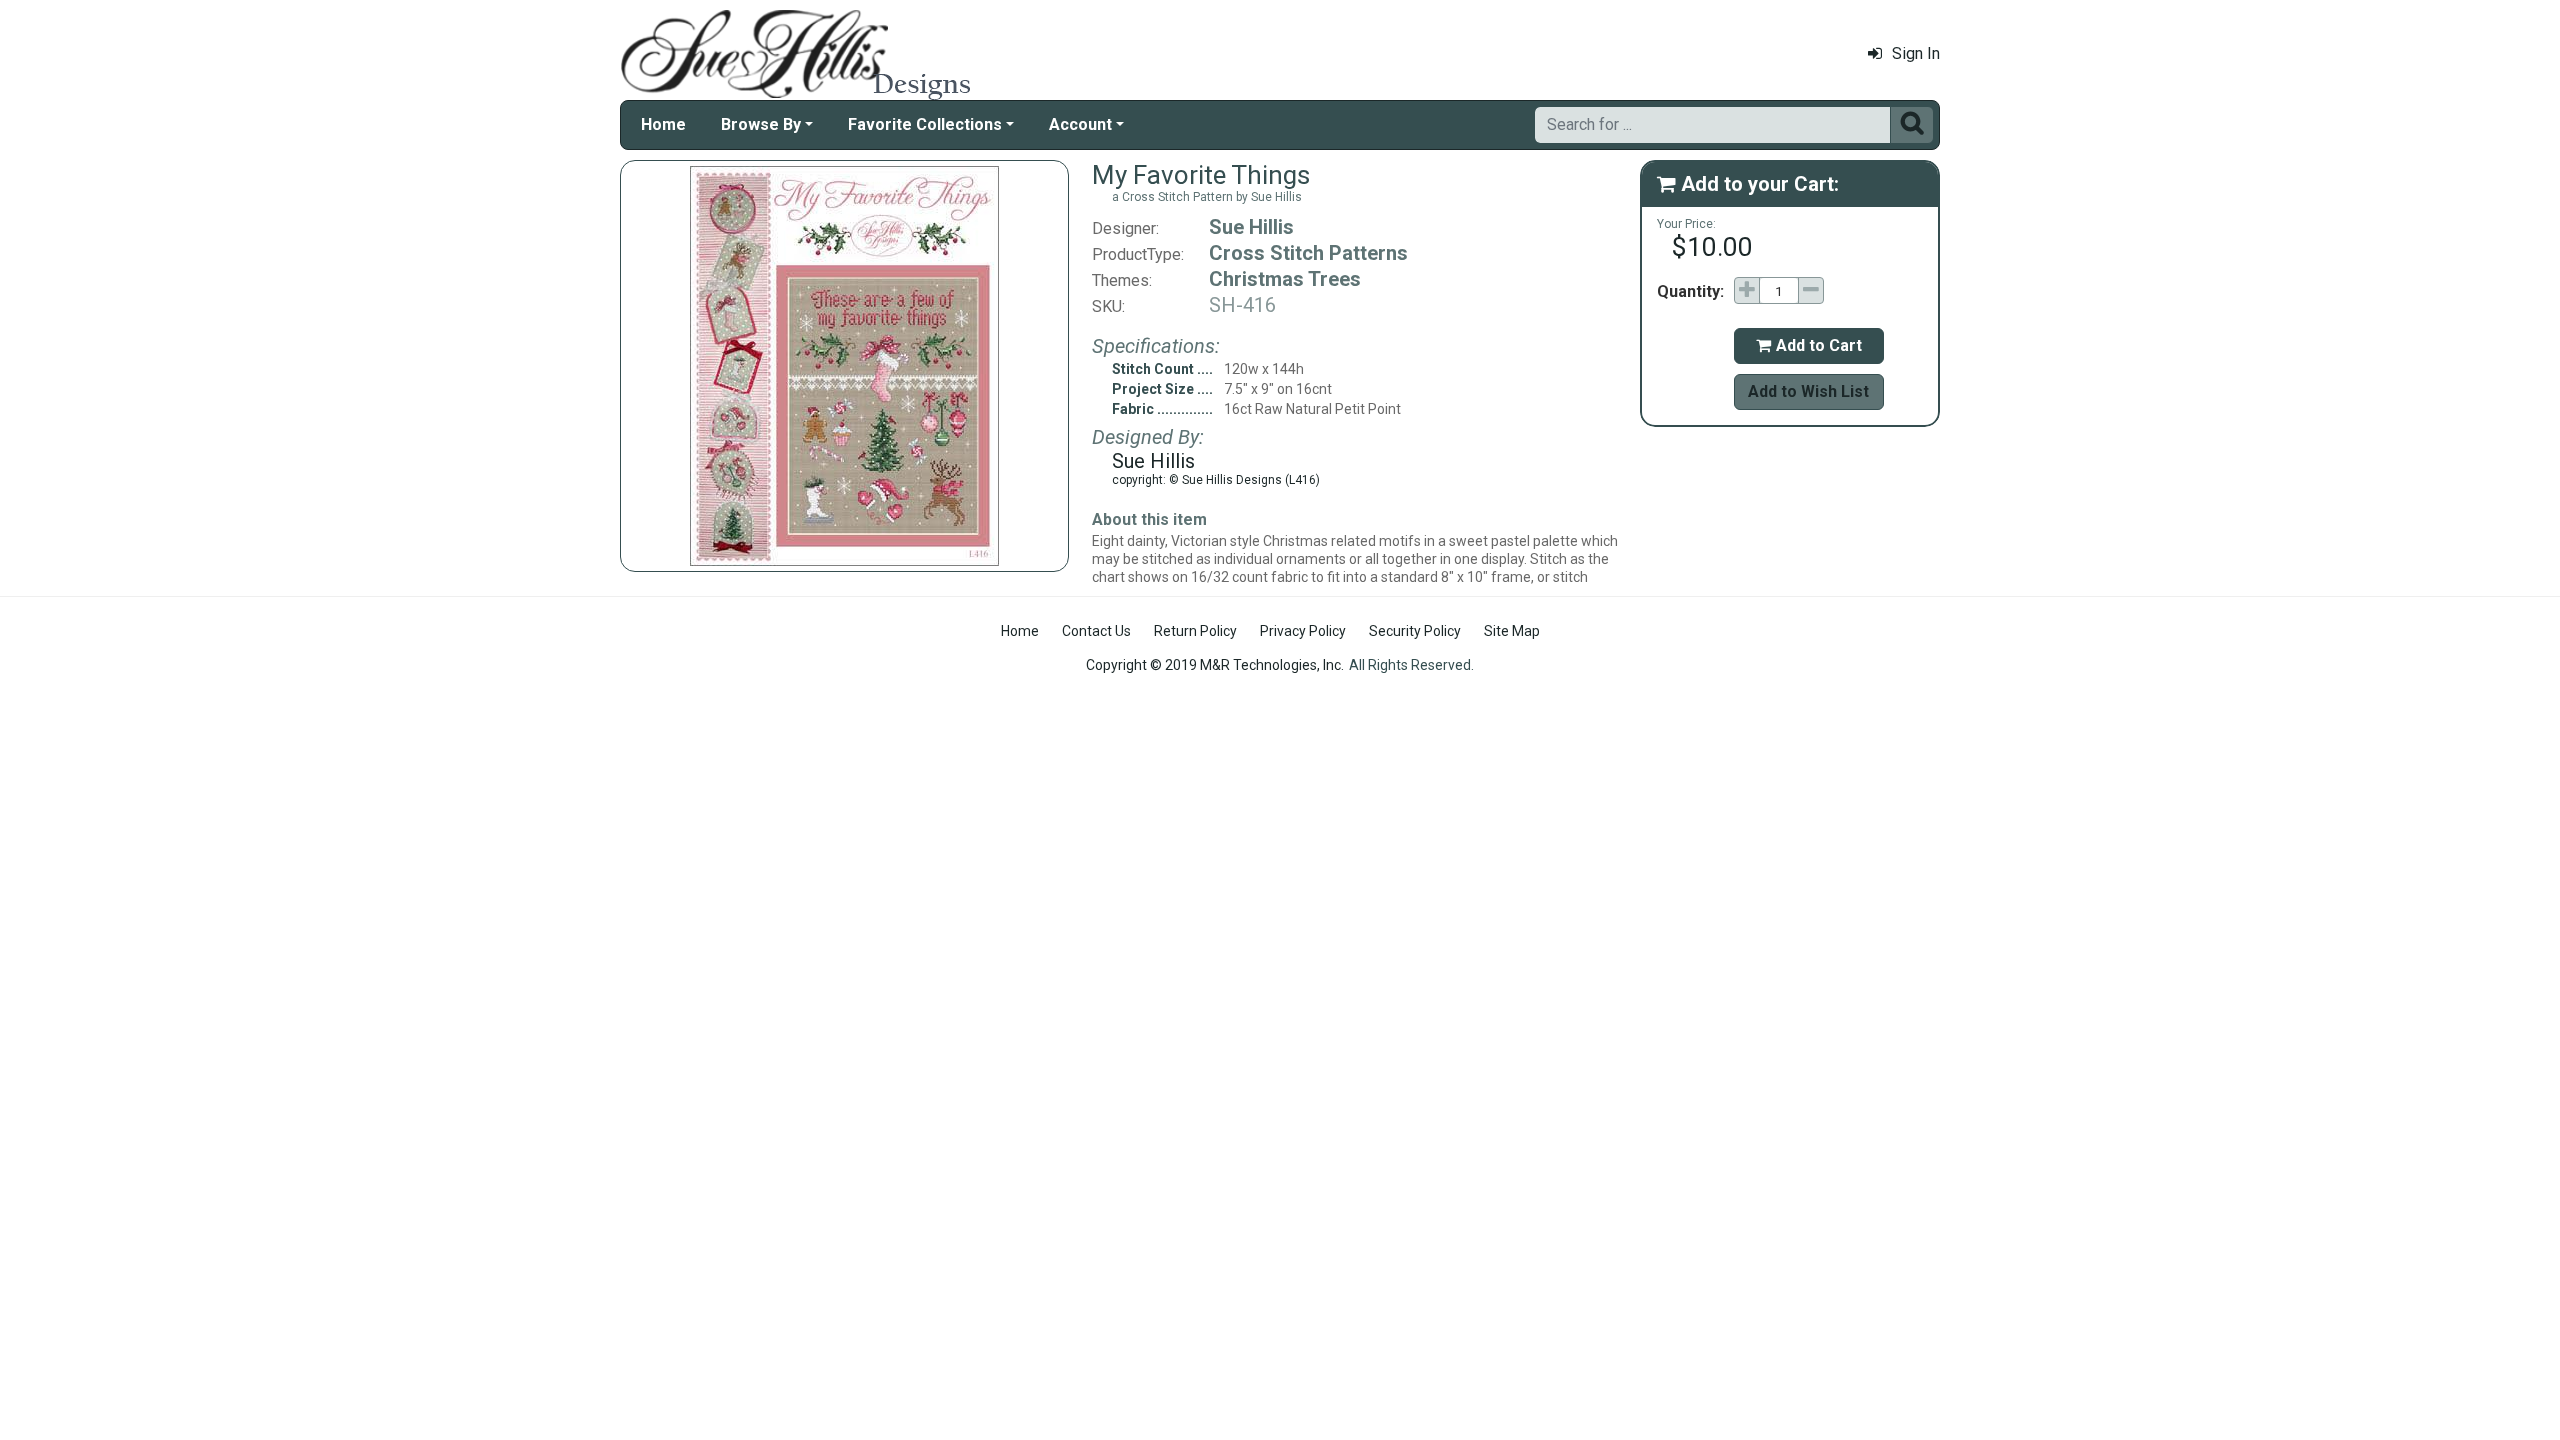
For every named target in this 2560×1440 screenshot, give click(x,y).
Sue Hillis (1251, 227)
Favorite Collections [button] (925, 124)
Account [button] (1080, 124)
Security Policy (1415, 631)
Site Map (1512, 631)
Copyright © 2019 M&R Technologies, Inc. (1215, 665)
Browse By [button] (761, 124)
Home (663, 124)
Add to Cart (1809, 345)
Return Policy (1195, 631)
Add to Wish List (1808, 391)
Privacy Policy (1303, 631)
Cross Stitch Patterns (1308, 253)
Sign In (1916, 53)
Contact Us (1096, 631)
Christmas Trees (1285, 279)
